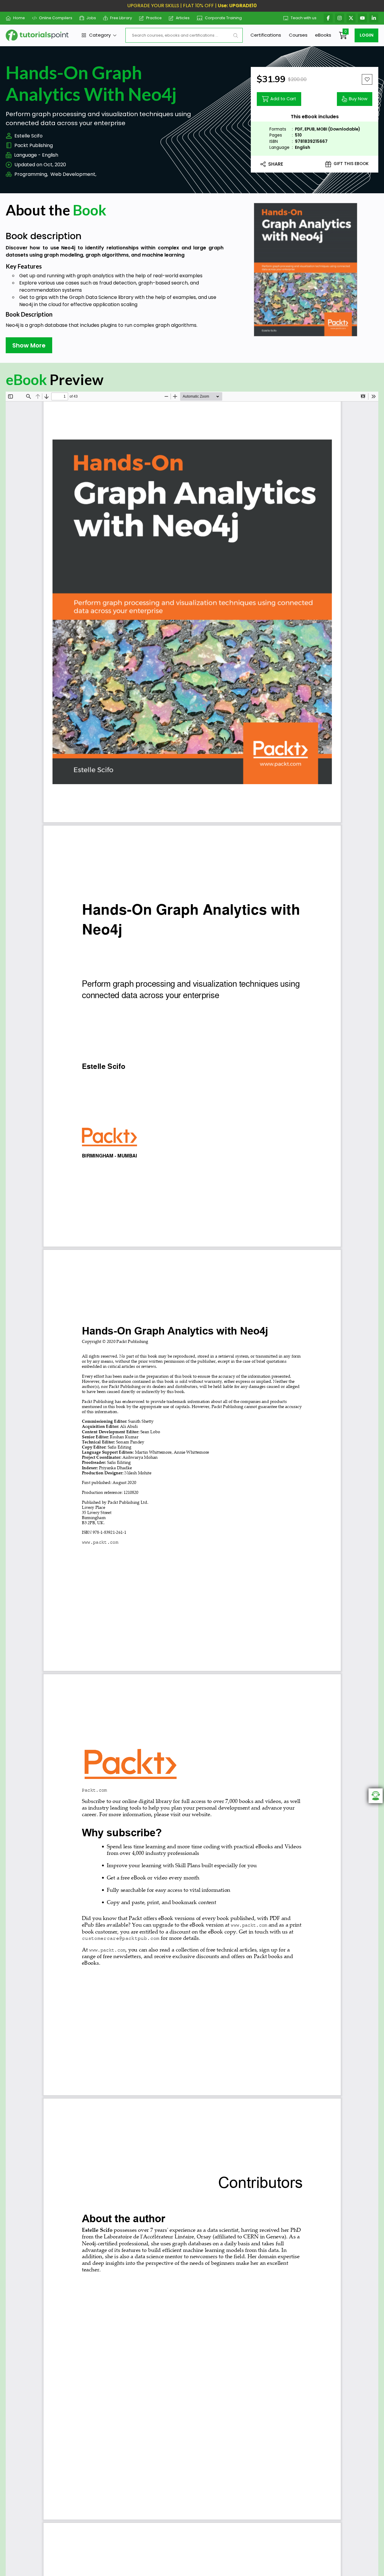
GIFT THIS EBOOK (351, 164)
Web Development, (73, 174)
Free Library (121, 18)
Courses (298, 35)
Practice (154, 18)
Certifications (266, 35)
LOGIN (367, 35)
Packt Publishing (34, 145)
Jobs (91, 18)
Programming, (31, 174)
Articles (183, 18)
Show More (29, 345)
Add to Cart (283, 99)
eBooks (323, 35)
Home (19, 18)
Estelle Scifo (28, 136)
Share (276, 164)
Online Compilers (56, 18)
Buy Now (358, 99)
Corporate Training (223, 18)
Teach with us (304, 18)
